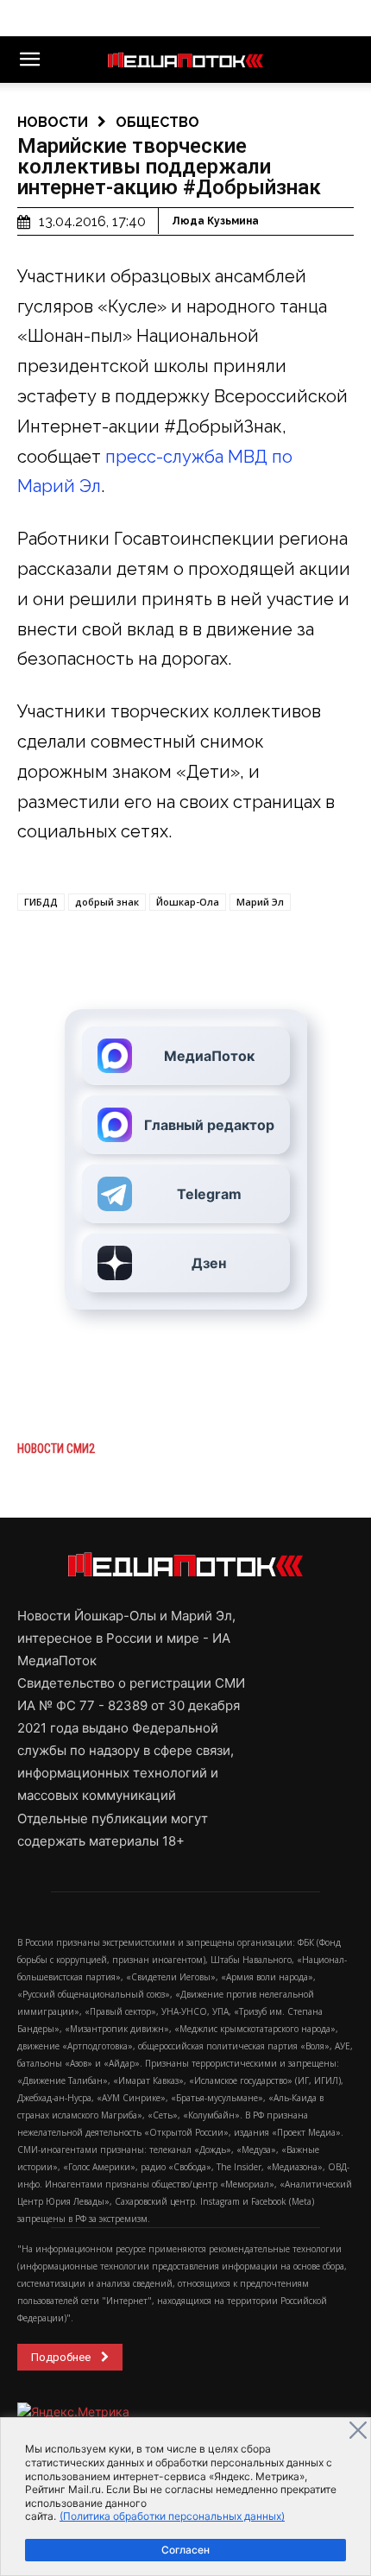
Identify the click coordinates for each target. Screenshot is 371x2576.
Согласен (185, 2550)
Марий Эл (260, 902)
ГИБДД (41, 902)
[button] (29, 60)
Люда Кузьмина (215, 221)
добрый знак (107, 902)
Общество (157, 122)
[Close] (358, 2430)
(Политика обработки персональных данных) (172, 2516)
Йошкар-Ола (188, 902)
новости (53, 122)
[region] (185, 2497)
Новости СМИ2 (56, 1449)
